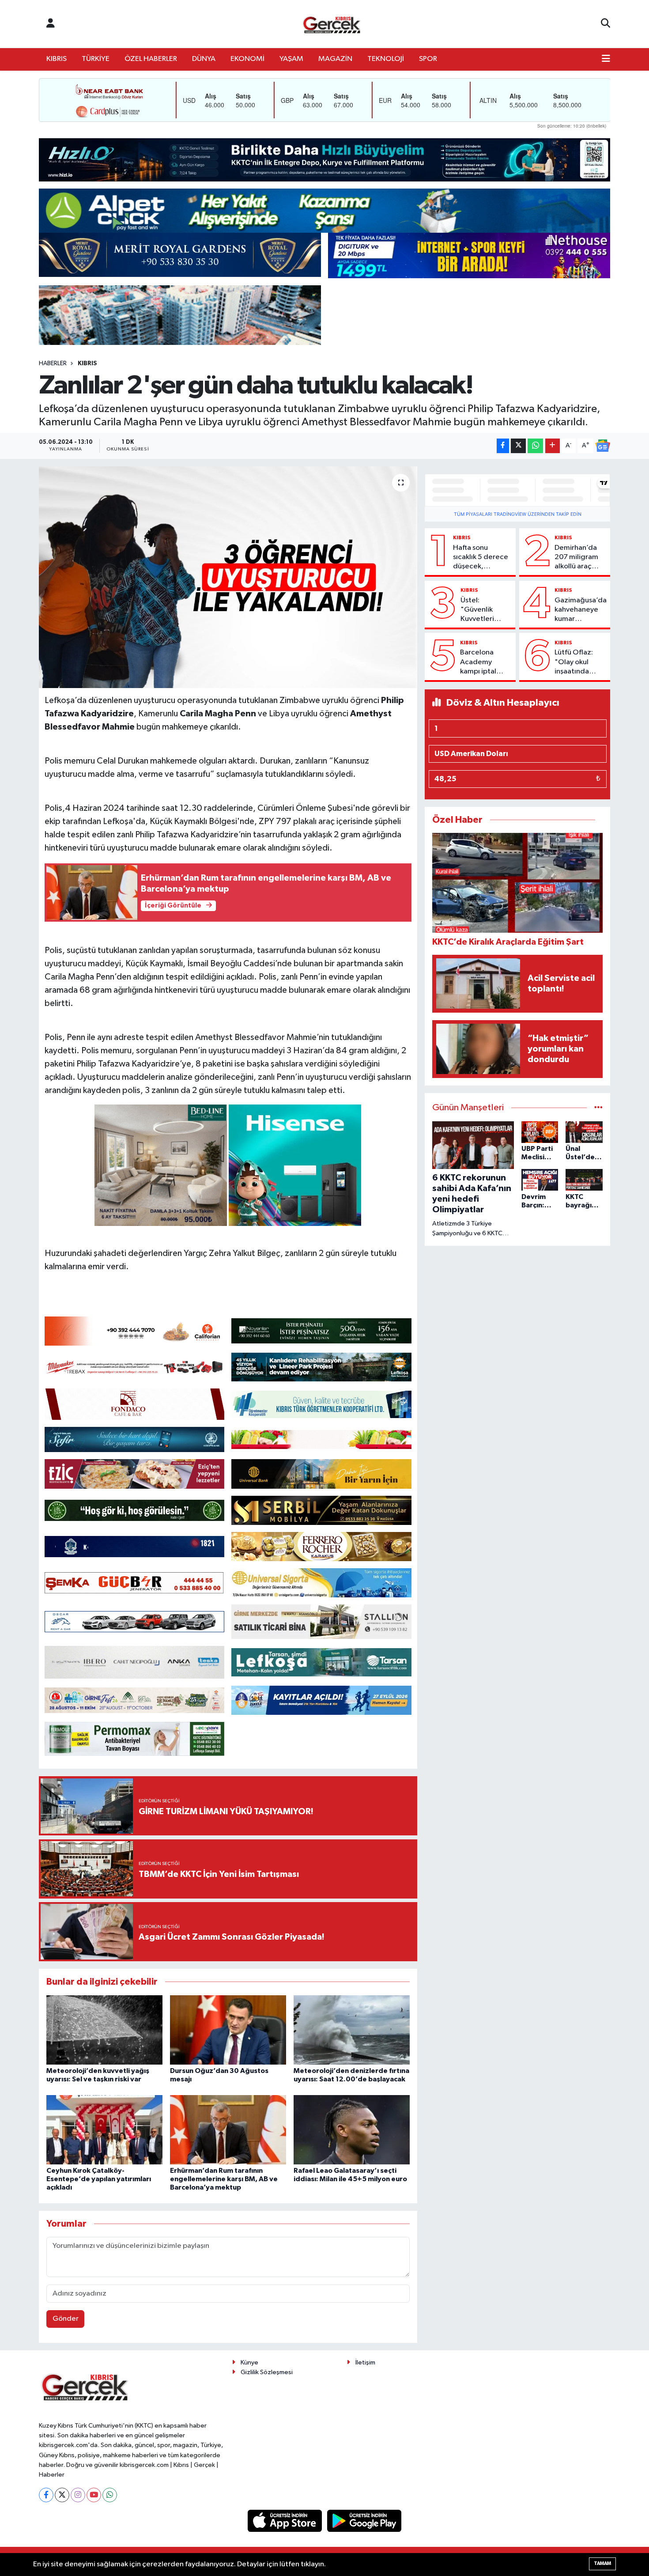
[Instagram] (78, 2495)
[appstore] (286, 2521)
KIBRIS (57, 59)
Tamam (602, 2563)
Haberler (53, 363)
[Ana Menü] (606, 59)
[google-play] (364, 2521)
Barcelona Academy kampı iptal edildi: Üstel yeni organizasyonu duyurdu (484, 662)
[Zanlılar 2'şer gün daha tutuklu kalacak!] (228, 577)
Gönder (66, 2319)
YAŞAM (291, 59)
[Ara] (606, 24)
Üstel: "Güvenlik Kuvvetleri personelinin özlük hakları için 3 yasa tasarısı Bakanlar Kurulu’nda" (481, 610)
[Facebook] (46, 2495)
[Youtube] (94, 2495)
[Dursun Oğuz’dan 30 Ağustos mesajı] (228, 2030)
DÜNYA (204, 59)
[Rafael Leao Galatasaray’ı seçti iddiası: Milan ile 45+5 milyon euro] (352, 2130)
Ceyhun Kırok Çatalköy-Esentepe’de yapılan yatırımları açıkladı (99, 2179)
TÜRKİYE (96, 59)
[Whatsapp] (110, 2495)
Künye (249, 2362)
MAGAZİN (335, 59)
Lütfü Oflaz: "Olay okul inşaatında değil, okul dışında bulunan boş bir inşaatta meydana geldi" (580, 662)
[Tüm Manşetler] (598, 1108)
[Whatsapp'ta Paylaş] (535, 446)
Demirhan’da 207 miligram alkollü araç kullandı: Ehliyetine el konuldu (576, 558)
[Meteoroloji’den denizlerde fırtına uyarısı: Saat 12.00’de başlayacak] (352, 2030)
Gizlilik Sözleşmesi (267, 2372)
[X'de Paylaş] (518, 446)
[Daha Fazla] (553, 446)
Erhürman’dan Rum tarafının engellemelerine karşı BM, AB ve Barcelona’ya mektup (224, 2179)
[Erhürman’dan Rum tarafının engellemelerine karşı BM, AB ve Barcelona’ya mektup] (228, 2130)
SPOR (428, 59)
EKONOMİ (247, 59)
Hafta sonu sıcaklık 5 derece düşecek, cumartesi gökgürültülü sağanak (481, 558)
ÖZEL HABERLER (151, 59)
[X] (62, 2495)
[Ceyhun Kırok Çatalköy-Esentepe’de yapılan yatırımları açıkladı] (104, 2130)
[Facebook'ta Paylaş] (503, 446)
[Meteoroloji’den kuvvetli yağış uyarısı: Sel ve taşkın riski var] (104, 2030)
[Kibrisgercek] (332, 24)
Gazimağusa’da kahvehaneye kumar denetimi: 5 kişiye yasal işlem (581, 610)
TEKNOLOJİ (386, 59)
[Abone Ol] (603, 446)
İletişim (365, 2362)
